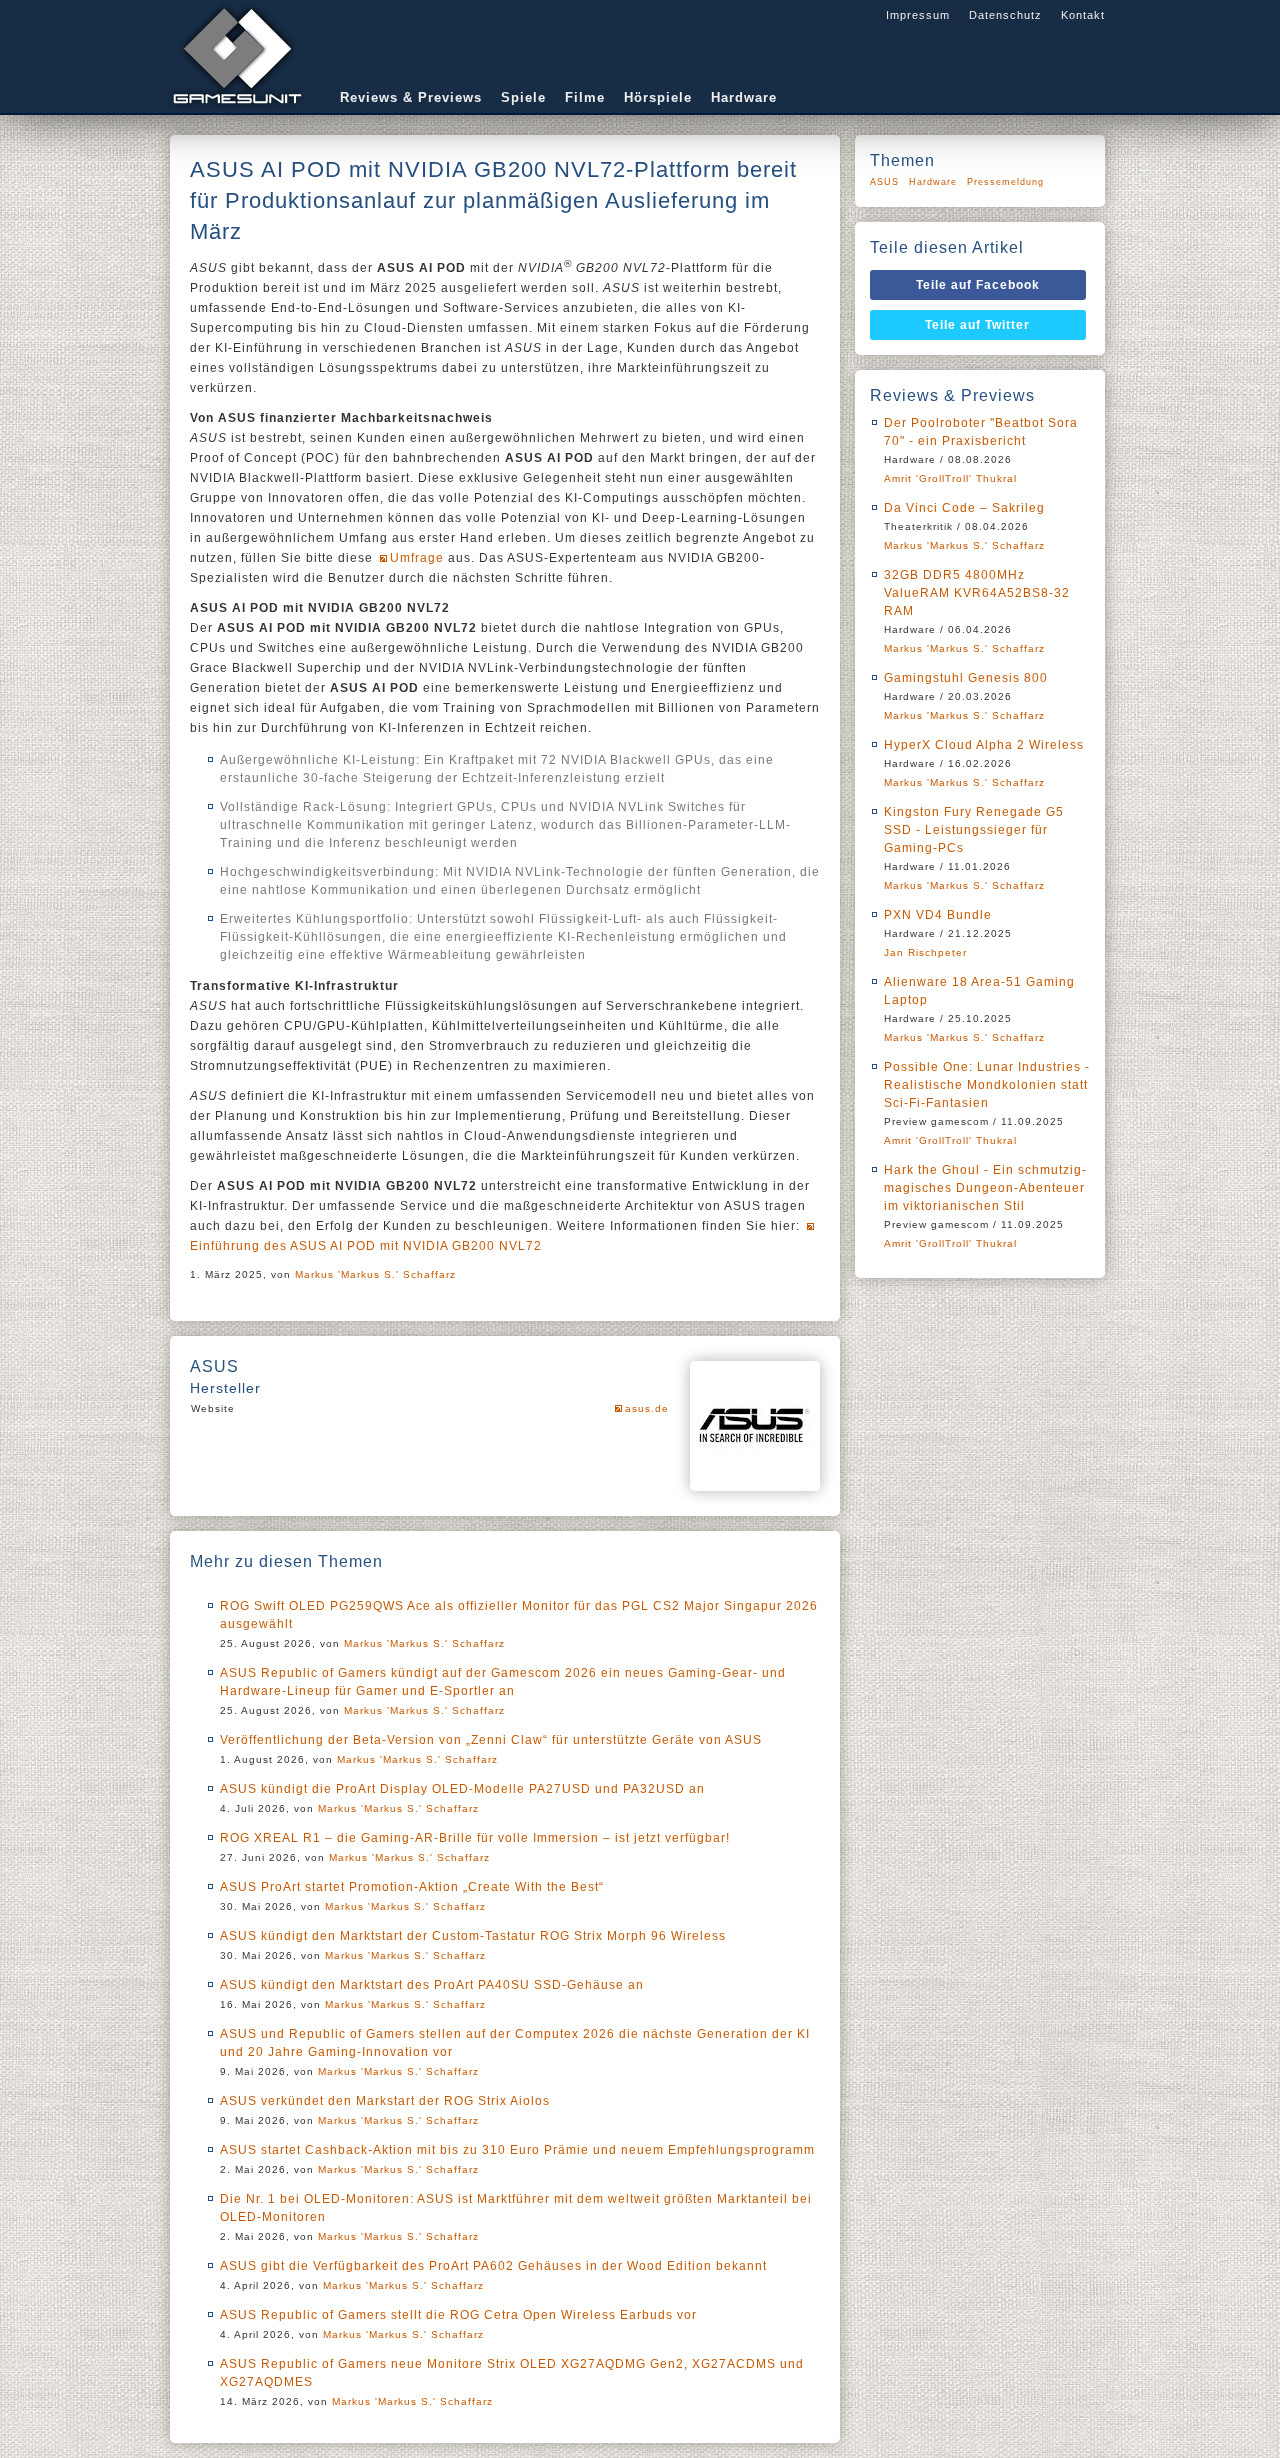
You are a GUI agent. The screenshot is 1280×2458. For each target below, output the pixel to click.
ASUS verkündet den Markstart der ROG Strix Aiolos (385, 2101)
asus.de (647, 1408)
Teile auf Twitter (977, 325)
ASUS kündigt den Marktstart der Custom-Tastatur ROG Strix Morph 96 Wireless (473, 1936)
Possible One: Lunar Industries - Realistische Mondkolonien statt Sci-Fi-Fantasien (987, 1085)
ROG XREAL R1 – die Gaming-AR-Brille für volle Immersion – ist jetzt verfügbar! (475, 1838)
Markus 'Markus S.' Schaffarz (375, 1274)
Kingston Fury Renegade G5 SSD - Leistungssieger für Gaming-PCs (974, 830)
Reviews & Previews (411, 97)
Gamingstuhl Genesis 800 (966, 678)
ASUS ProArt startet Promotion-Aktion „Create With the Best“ (412, 1887)
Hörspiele (658, 97)
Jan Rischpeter (925, 952)
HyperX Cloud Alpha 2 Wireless (984, 745)
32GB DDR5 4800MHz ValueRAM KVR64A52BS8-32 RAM (977, 593)
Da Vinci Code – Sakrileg (964, 508)
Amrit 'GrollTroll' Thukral (950, 478)
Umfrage (417, 558)
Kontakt (1083, 15)
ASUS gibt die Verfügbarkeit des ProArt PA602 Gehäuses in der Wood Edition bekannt (493, 2266)
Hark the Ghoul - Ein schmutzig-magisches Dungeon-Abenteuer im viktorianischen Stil (985, 1188)
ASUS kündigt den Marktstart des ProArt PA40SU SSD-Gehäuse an (432, 1985)
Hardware (744, 97)
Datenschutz (1005, 15)
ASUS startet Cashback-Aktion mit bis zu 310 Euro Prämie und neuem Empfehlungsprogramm (517, 2150)
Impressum (918, 15)
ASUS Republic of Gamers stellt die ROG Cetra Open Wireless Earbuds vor (458, 2315)
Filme (585, 97)
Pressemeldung (1005, 182)
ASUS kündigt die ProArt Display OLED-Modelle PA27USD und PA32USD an (462, 1789)
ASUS (884, 182)
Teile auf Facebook (978, 285)
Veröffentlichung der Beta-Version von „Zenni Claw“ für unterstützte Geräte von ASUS (491, 1740)
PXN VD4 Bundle (938, 915)
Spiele (523, 97)
